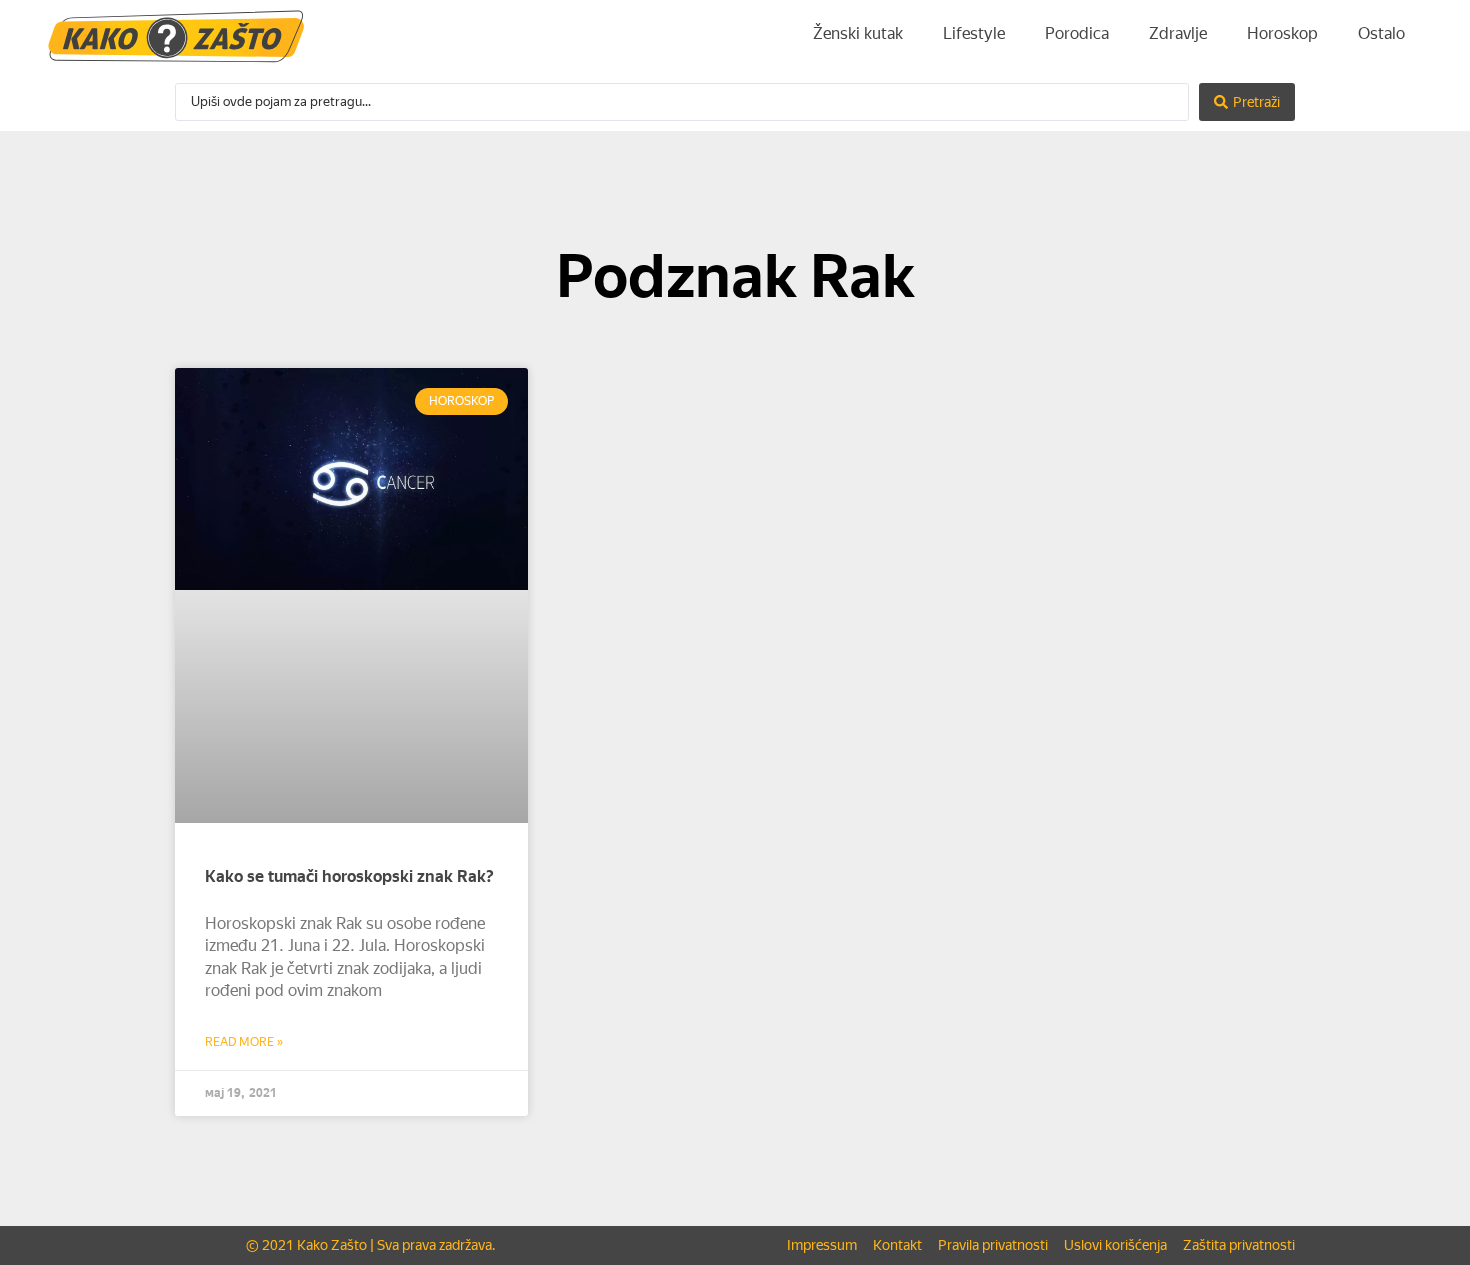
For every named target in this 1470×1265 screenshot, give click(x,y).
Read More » (244, 1042)
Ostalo (1381, 33)
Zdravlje (1178, 33)
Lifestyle (974, 33)
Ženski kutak (858, 33)
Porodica (1077, 33)
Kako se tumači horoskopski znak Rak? (349, 876)
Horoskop (1282, 33)
